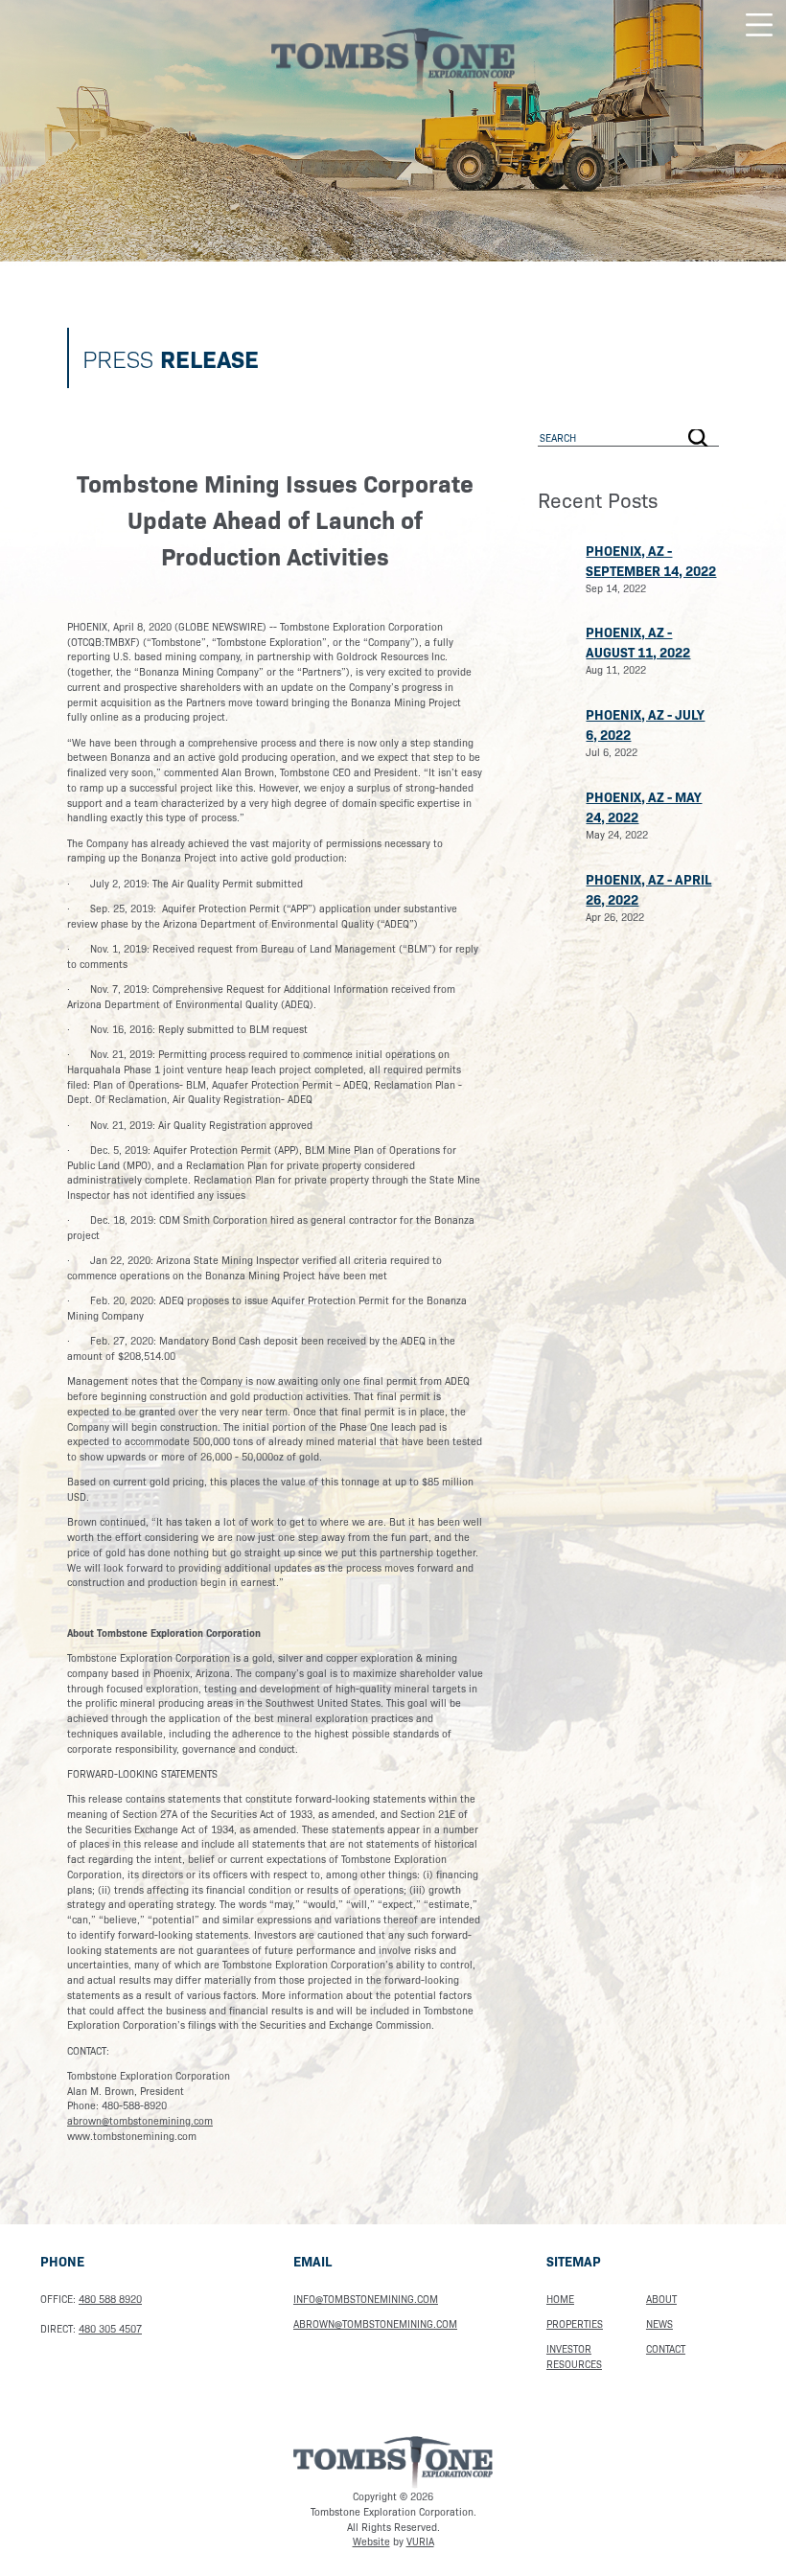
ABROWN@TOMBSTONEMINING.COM (375, 2323)
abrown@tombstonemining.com (140, 2120)
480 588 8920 (110, 2299)
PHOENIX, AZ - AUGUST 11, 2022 (638, 642)
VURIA (420, 2541)
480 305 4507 (110, 2328)
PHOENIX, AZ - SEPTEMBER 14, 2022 (651, 560)
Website (371, 2541)
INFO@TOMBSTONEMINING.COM (366, 2299)
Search (699, 438)
